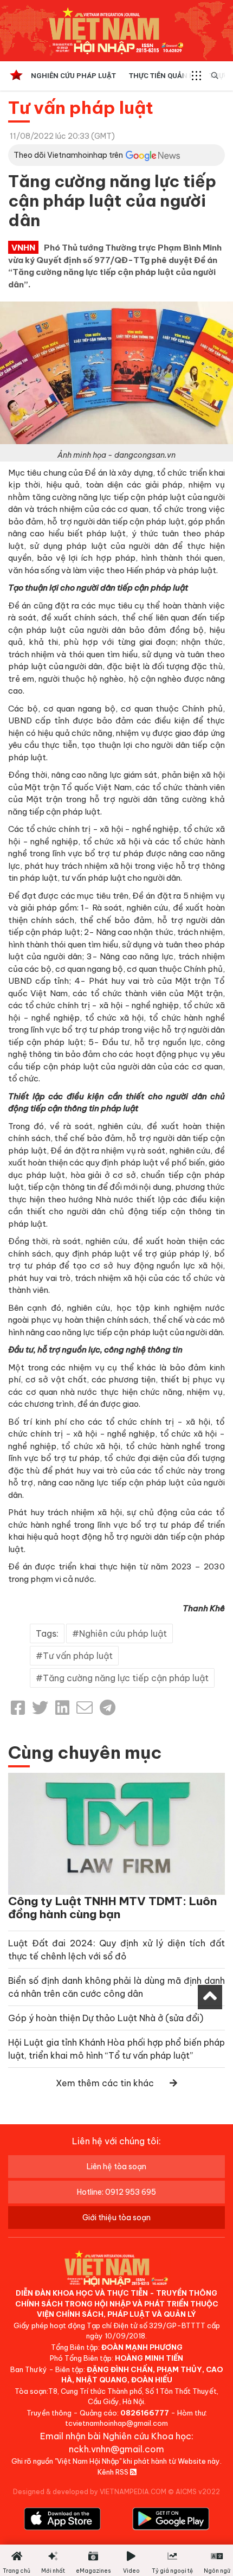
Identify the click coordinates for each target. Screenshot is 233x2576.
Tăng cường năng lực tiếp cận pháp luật (126, 1678)
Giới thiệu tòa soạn (116, 2218)
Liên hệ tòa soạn (116, 2167)
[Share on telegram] (108, 1708)
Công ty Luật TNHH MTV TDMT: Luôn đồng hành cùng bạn (112, 1908)
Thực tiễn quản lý (163, 76)
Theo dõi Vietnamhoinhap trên (68, 155)
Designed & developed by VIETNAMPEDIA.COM (90, 2492)
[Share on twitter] (40, 1708)
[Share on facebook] (18, 1708)
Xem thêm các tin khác (105, 2083)
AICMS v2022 (198, 2492)
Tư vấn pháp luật (81, 107)
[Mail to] (85, 1708)
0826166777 (145, 2413)
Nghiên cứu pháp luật (73, 76)
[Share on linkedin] (62, 1708)
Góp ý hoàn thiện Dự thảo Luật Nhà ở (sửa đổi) (106, 2018)
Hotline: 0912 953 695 (116, 2192)
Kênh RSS (114, 2472)
